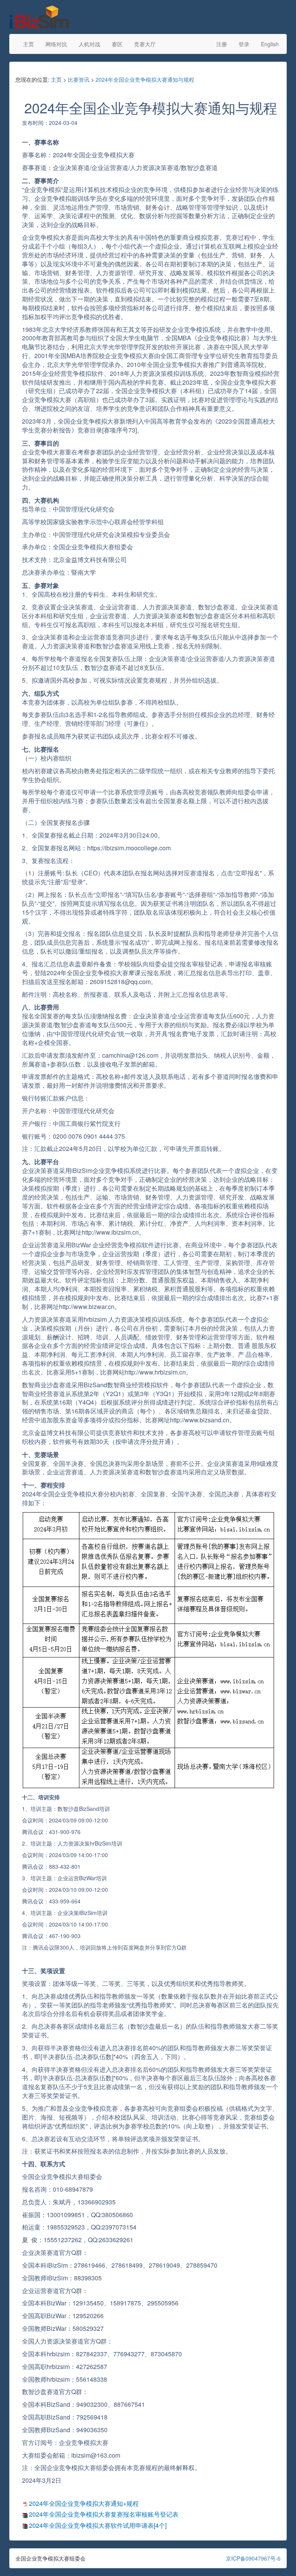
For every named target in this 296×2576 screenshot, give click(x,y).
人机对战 (89, 44)
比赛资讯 (79, 79)
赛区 (117, 44)
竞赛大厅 (145, 44)
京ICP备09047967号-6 (253, 2558)
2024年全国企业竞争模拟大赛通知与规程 (145, 79)
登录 (244, 44)
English (270, 44)
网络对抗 (56, 44)
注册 (222, 44)
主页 (29, 44)
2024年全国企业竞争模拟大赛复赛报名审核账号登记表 (104, 2514)
